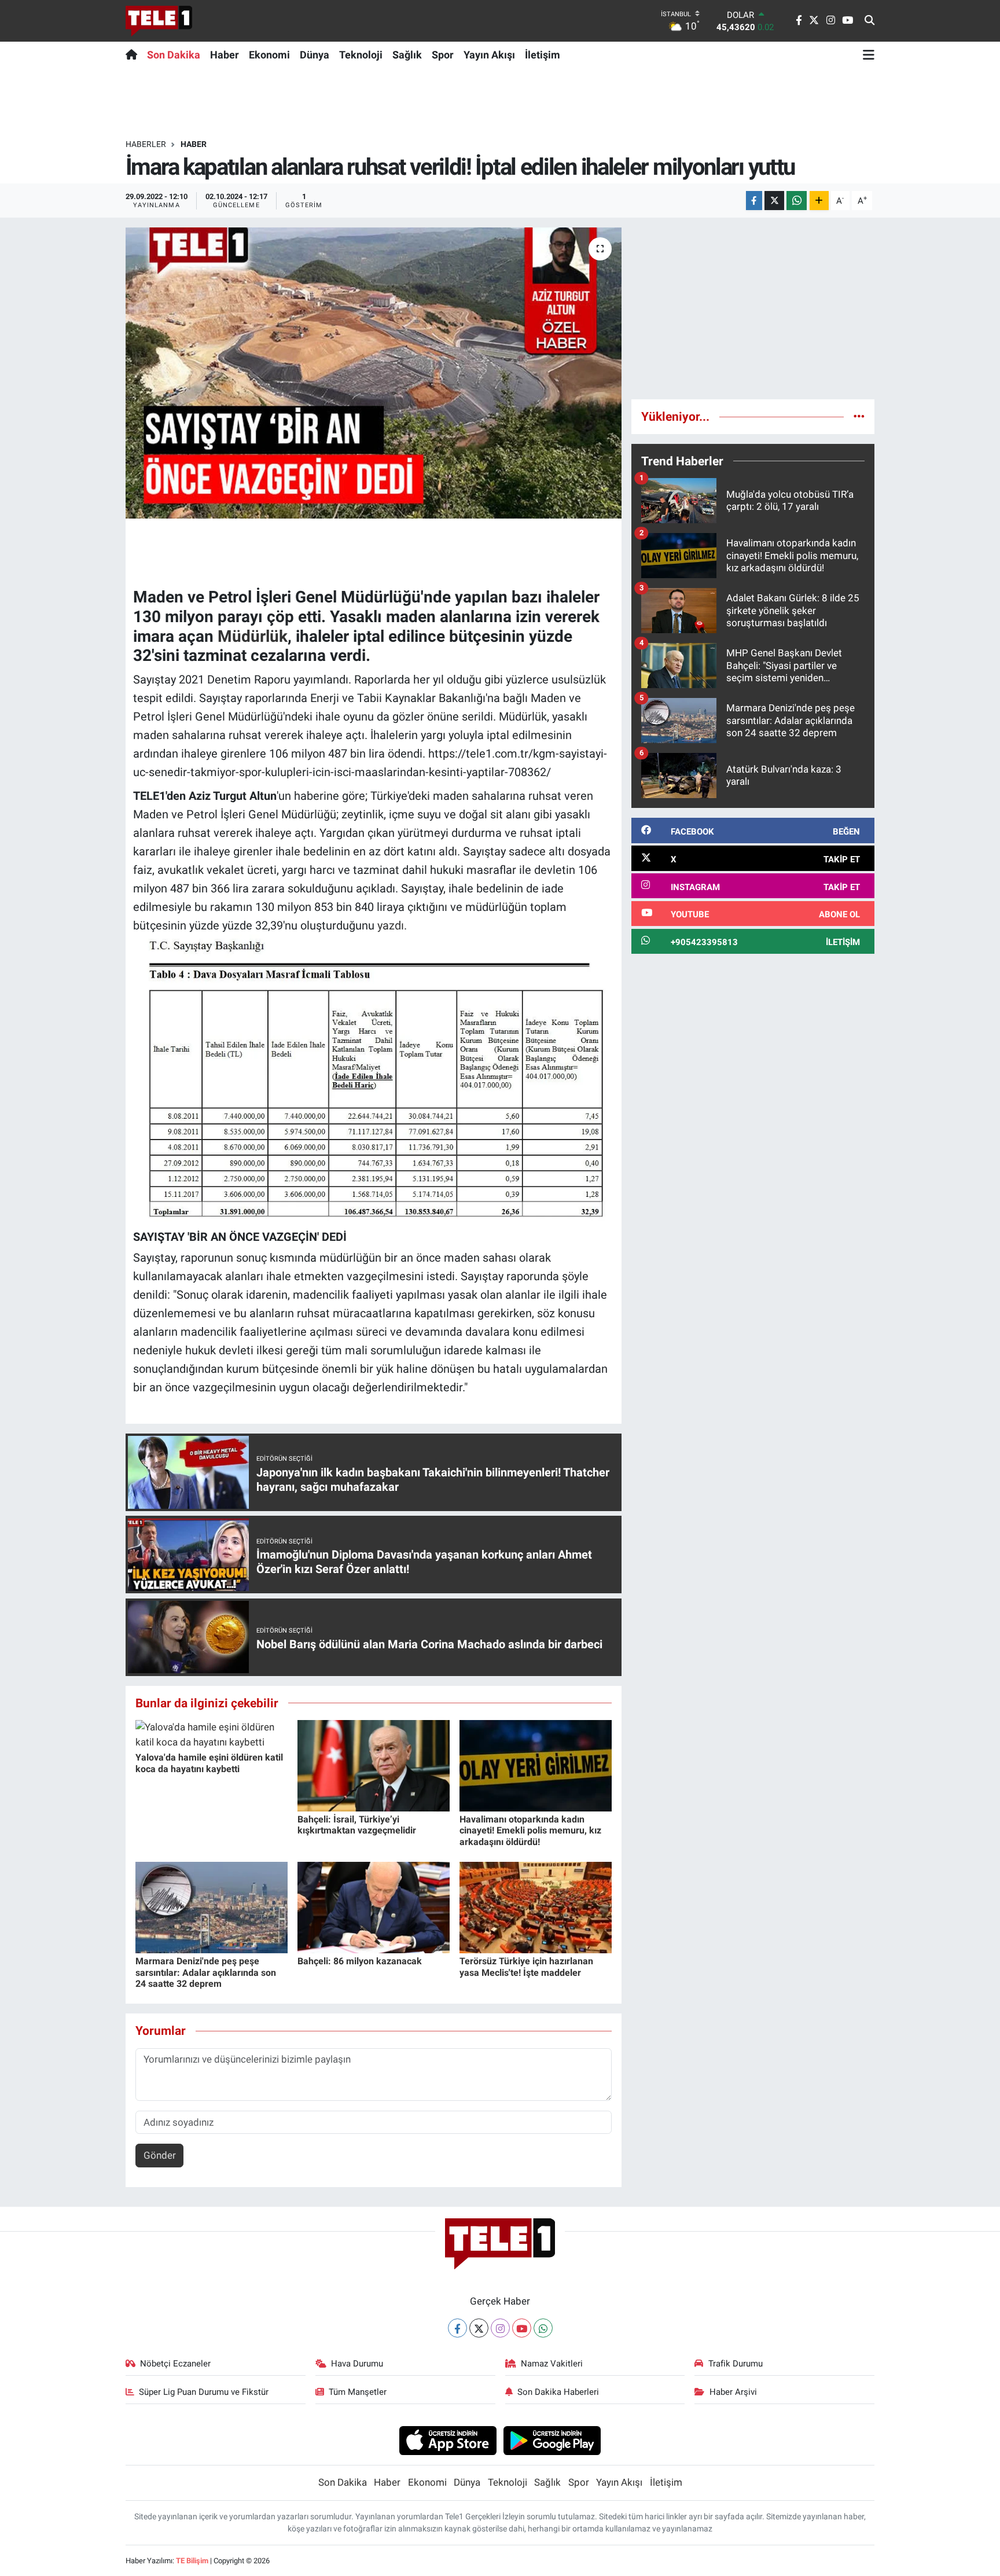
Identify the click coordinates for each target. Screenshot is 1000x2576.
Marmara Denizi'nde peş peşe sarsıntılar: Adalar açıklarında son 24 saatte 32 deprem (206, 1972)
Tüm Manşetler (358, 2392)
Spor (443, 55)
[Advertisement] (753, 308)
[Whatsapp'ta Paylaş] (797, 201)
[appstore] (448, 2440)
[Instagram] (500, 2328)
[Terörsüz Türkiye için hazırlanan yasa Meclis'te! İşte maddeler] (536, 1907)
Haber (225, 55)
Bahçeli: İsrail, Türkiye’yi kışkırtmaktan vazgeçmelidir (357, 1825)
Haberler (146, 144)
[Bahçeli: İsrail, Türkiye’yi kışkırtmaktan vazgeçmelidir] (374, 1765)
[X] (479, 2328)
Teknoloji (361, 55)
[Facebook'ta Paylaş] (754, 201)
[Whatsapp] (543, 2328)
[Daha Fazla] (819, 201)
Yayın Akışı (489, 55)
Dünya (315, 55)
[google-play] (552, 2440)
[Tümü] (859, 416)
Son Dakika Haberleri (558, 2392)
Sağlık (407, 55)
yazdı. (392, 925)
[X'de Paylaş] (774, 201)
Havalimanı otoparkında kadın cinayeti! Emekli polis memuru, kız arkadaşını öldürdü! (530, 1830)
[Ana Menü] (869, 54)
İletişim (543, 55)
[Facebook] (457, 2328)
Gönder (160, 2155)
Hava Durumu (357, 2364)
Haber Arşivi (733, 2392)
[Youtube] (522, 2328)
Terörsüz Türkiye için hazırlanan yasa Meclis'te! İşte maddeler (526, 1967)
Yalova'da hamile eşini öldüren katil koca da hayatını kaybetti (209, 1763)
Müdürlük (253, 636)
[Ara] (870, 21)
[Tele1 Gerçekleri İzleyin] (159, 21)
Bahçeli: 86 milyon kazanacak (360, 1961)
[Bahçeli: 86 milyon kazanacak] (374, 1907)
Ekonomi (269, 55)
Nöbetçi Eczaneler (175, 2364)
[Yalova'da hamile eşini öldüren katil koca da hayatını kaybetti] (212, 1734)
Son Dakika (174, 55)
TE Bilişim (192, 2561)
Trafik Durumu (736, 2364)
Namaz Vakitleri (552, 2364)
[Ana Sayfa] (134, 54)
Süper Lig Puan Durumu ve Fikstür (204, 2392)
